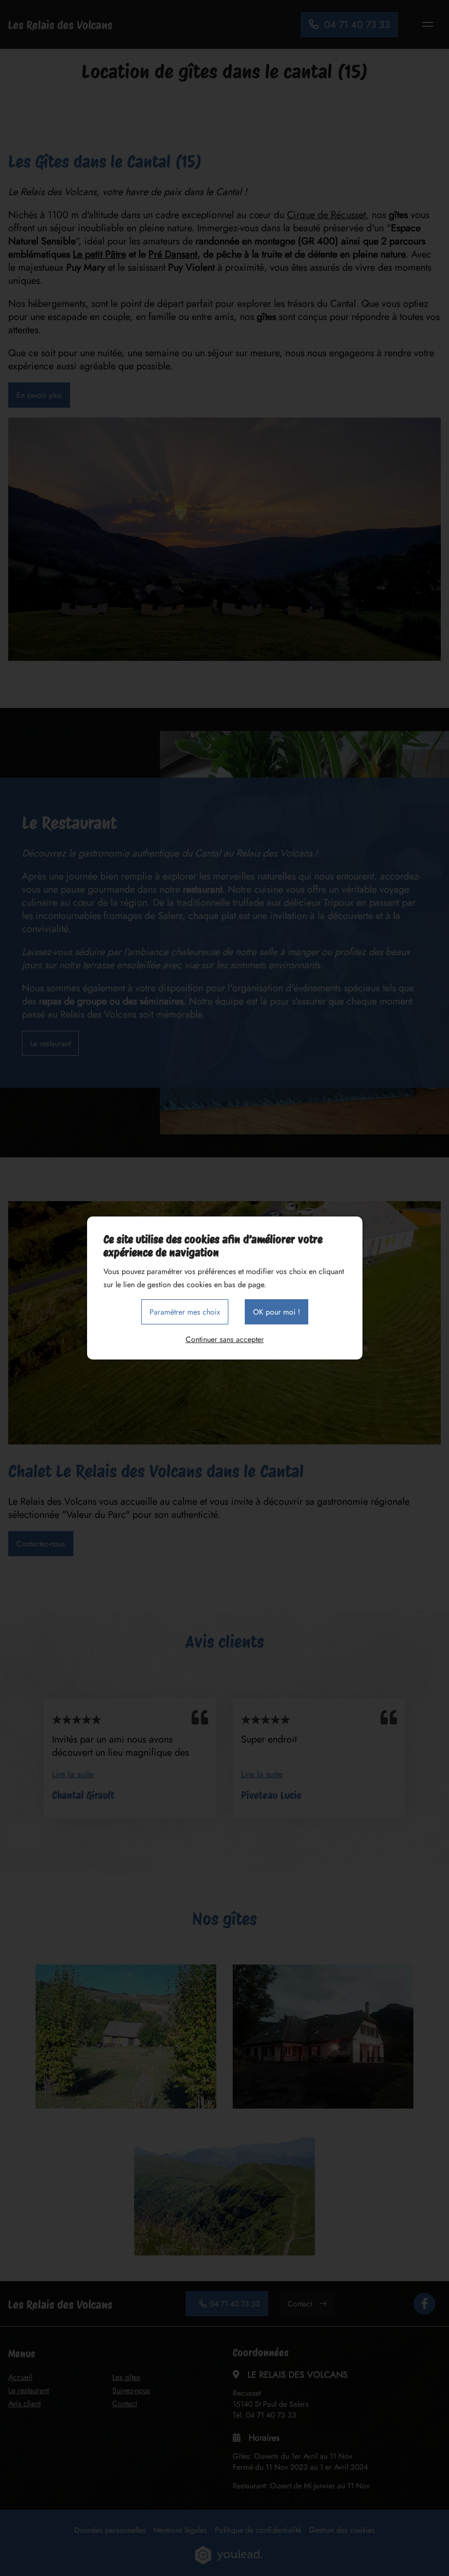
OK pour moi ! (277, 1312)
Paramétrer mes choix (185, 1312)
